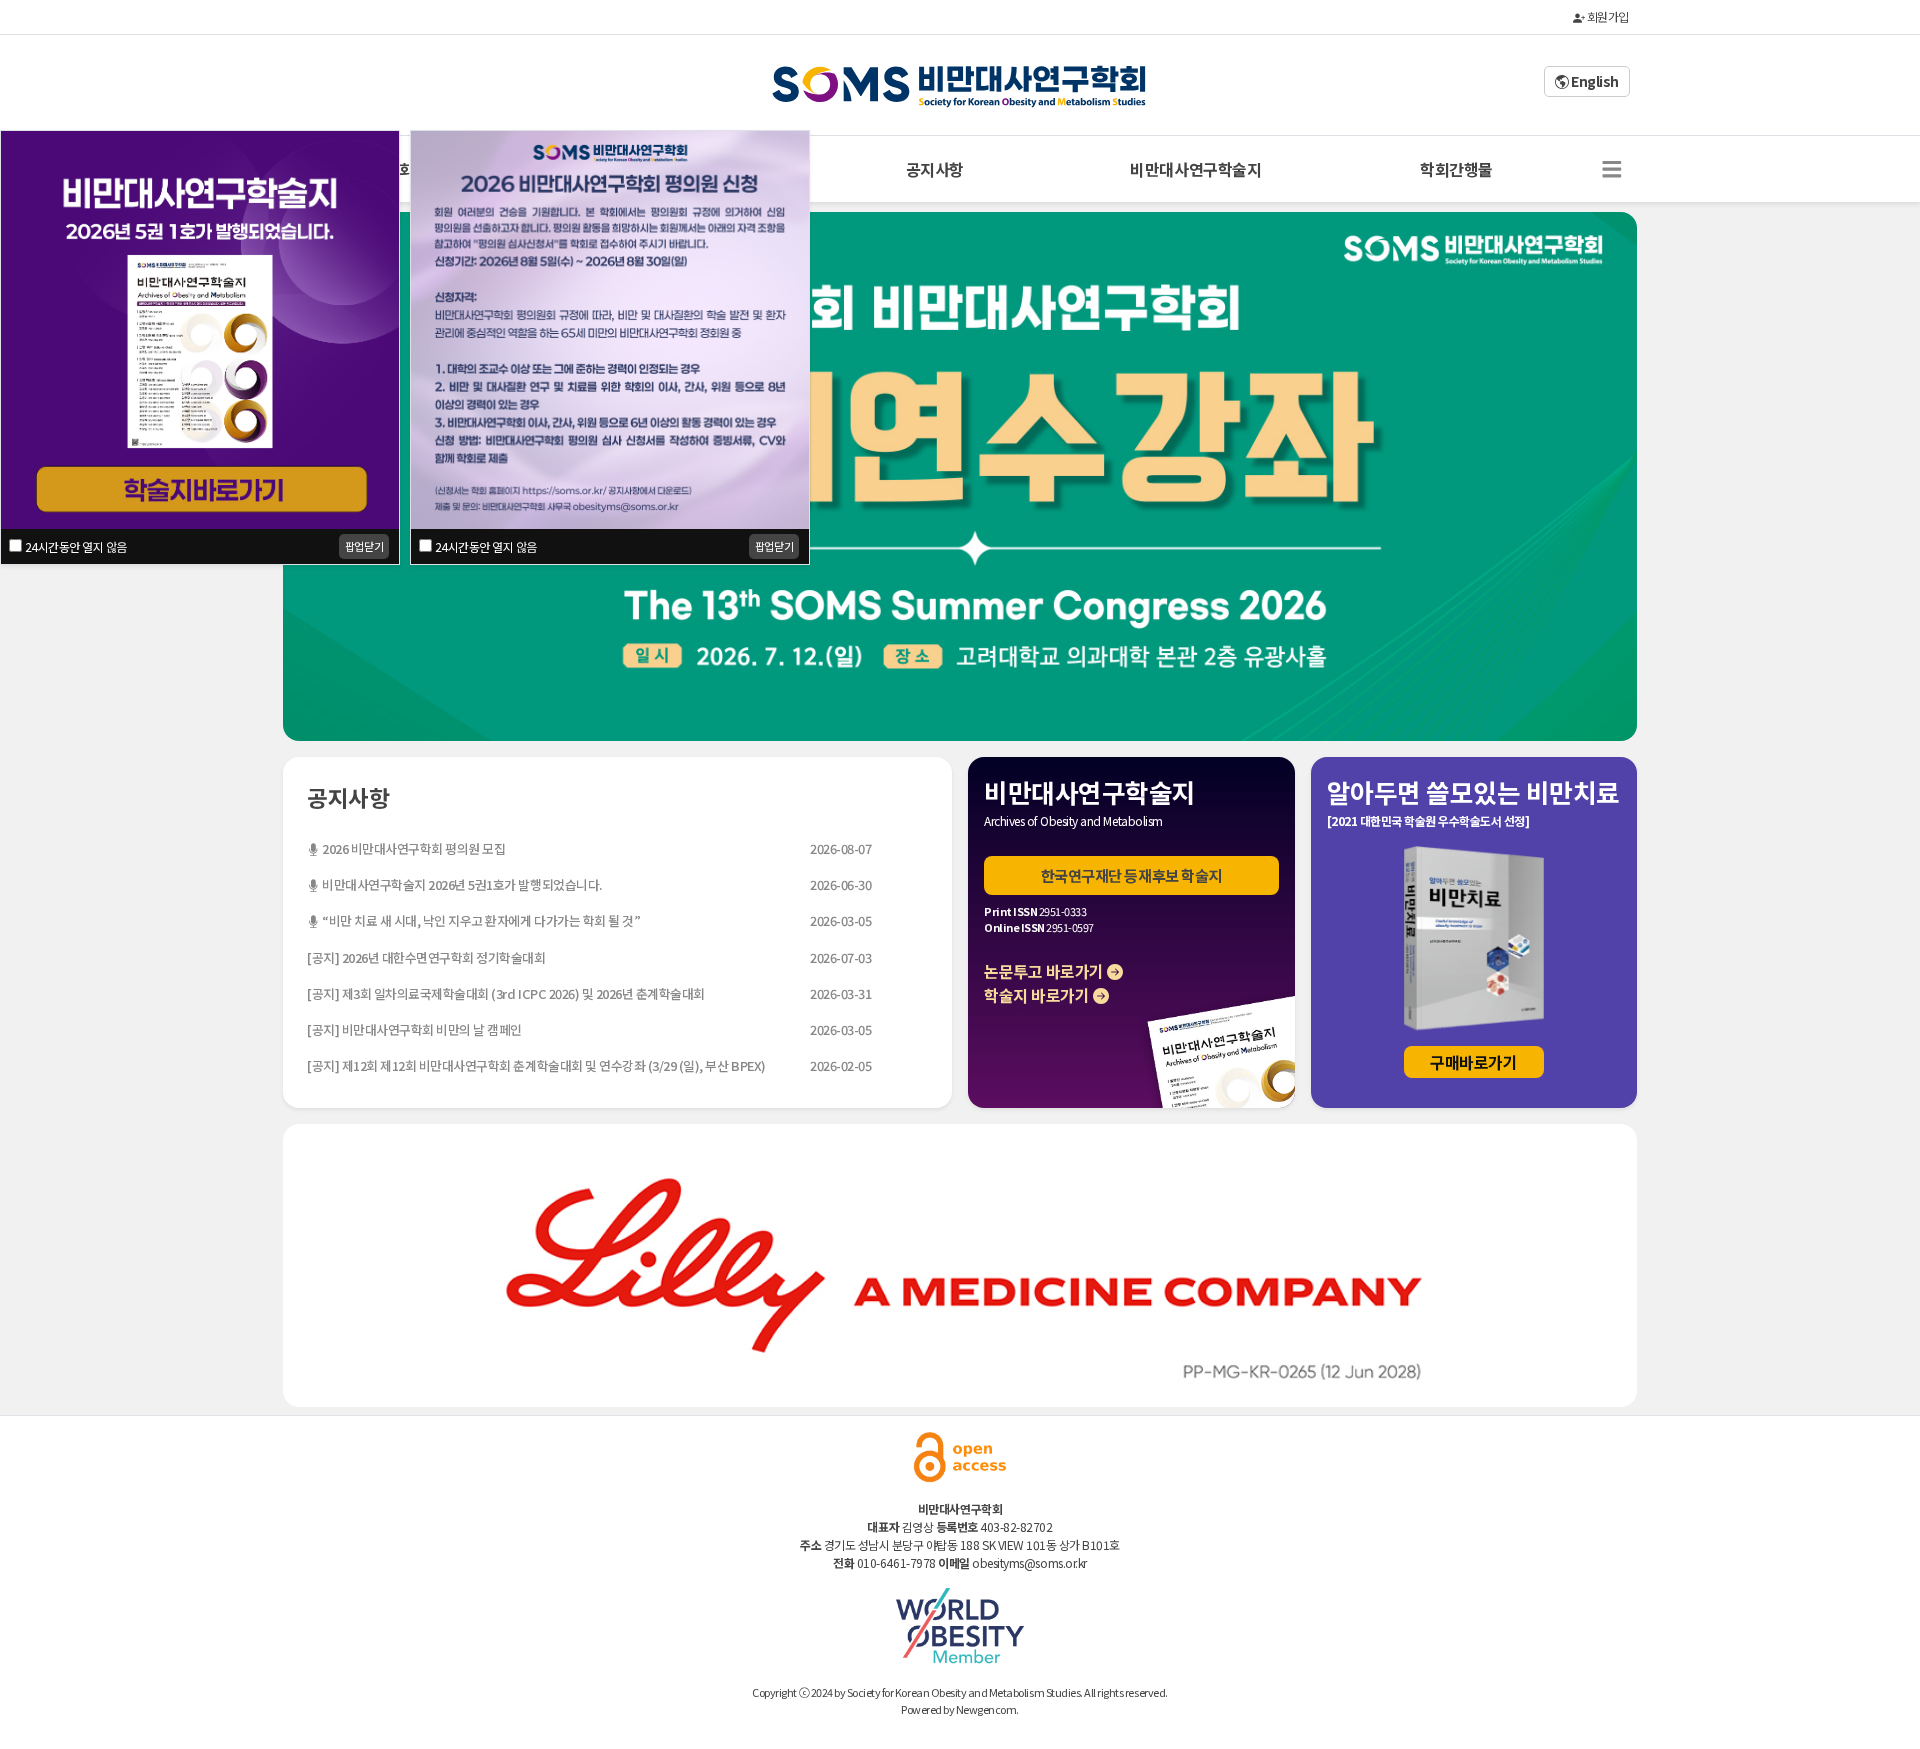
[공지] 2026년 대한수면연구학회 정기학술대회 (426, 957)
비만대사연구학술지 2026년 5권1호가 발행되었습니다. (461, 884)
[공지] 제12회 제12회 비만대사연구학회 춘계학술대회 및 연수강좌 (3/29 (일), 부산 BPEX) (536, 1065)
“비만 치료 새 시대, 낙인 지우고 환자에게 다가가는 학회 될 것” (480, 920)
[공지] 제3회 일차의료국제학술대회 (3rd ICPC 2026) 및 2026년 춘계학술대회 (506, 993)
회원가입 (1606, 16)
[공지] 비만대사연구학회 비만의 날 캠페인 (414, 1029)
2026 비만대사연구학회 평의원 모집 (412, 848)
